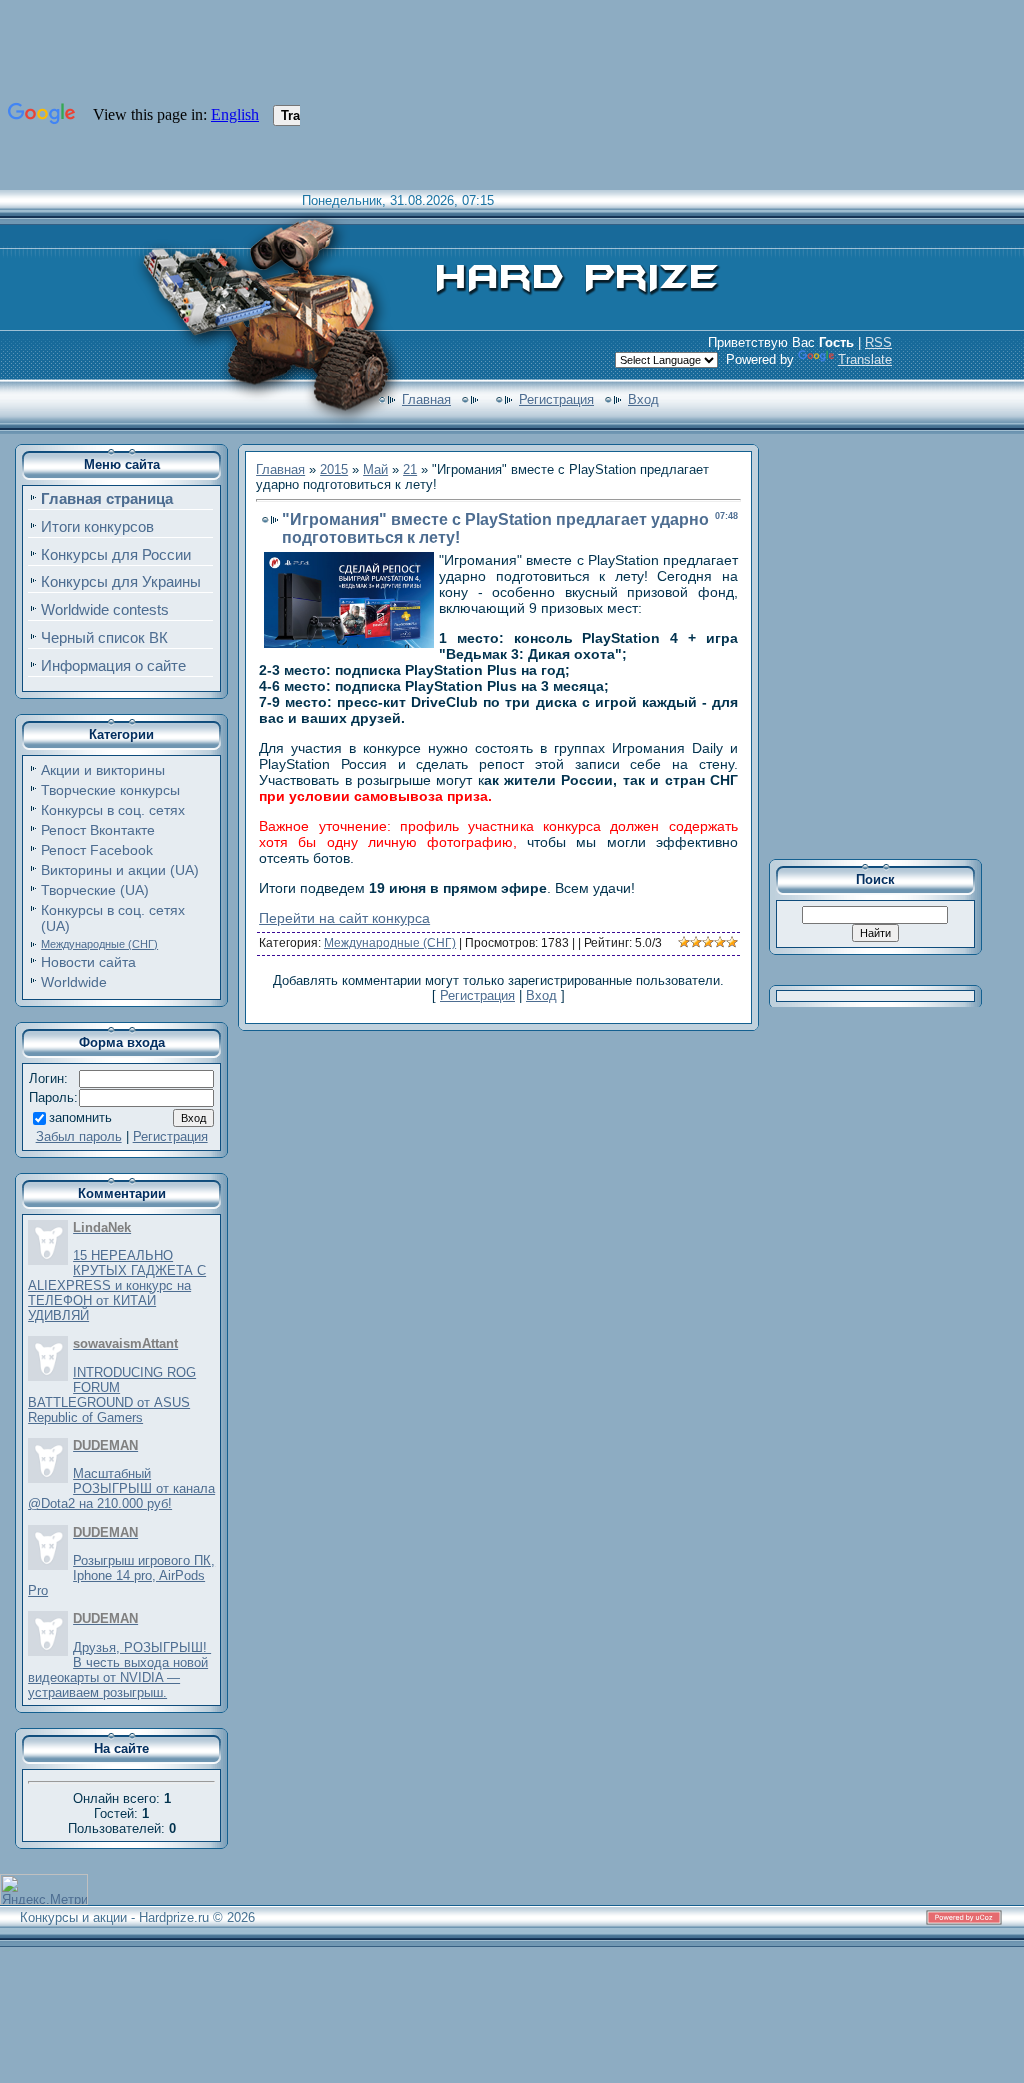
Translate (865, 359)
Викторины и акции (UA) (120, 870)
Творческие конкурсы (110, 790)
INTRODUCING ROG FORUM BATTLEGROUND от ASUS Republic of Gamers (112, 1395)
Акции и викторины (103, 770)
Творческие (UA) (95, 890)
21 (410, 469)
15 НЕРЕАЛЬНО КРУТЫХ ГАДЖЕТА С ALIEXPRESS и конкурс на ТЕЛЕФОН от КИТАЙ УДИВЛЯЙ (117, 1285)
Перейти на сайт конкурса (344, 918)
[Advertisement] (889, 644)
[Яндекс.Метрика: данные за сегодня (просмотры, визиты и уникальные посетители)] (44, 1889)
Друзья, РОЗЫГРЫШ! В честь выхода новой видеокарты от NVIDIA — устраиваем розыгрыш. (119, 1670)
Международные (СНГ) (99, 944)
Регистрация (556, 399)
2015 (334, 469)
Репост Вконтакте (98, 830)
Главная (426, 399)
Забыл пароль (79, 1136)
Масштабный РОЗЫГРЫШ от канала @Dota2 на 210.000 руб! (121, 1488)
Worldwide (74, 982)
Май (375, 469)
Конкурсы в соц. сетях (113, 810)
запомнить (80, 1117)
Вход (643, 399)
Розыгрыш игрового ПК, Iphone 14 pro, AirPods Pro (121, 1575)
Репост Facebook (97, 850)
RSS (878, 342)
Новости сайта (88, 962)
